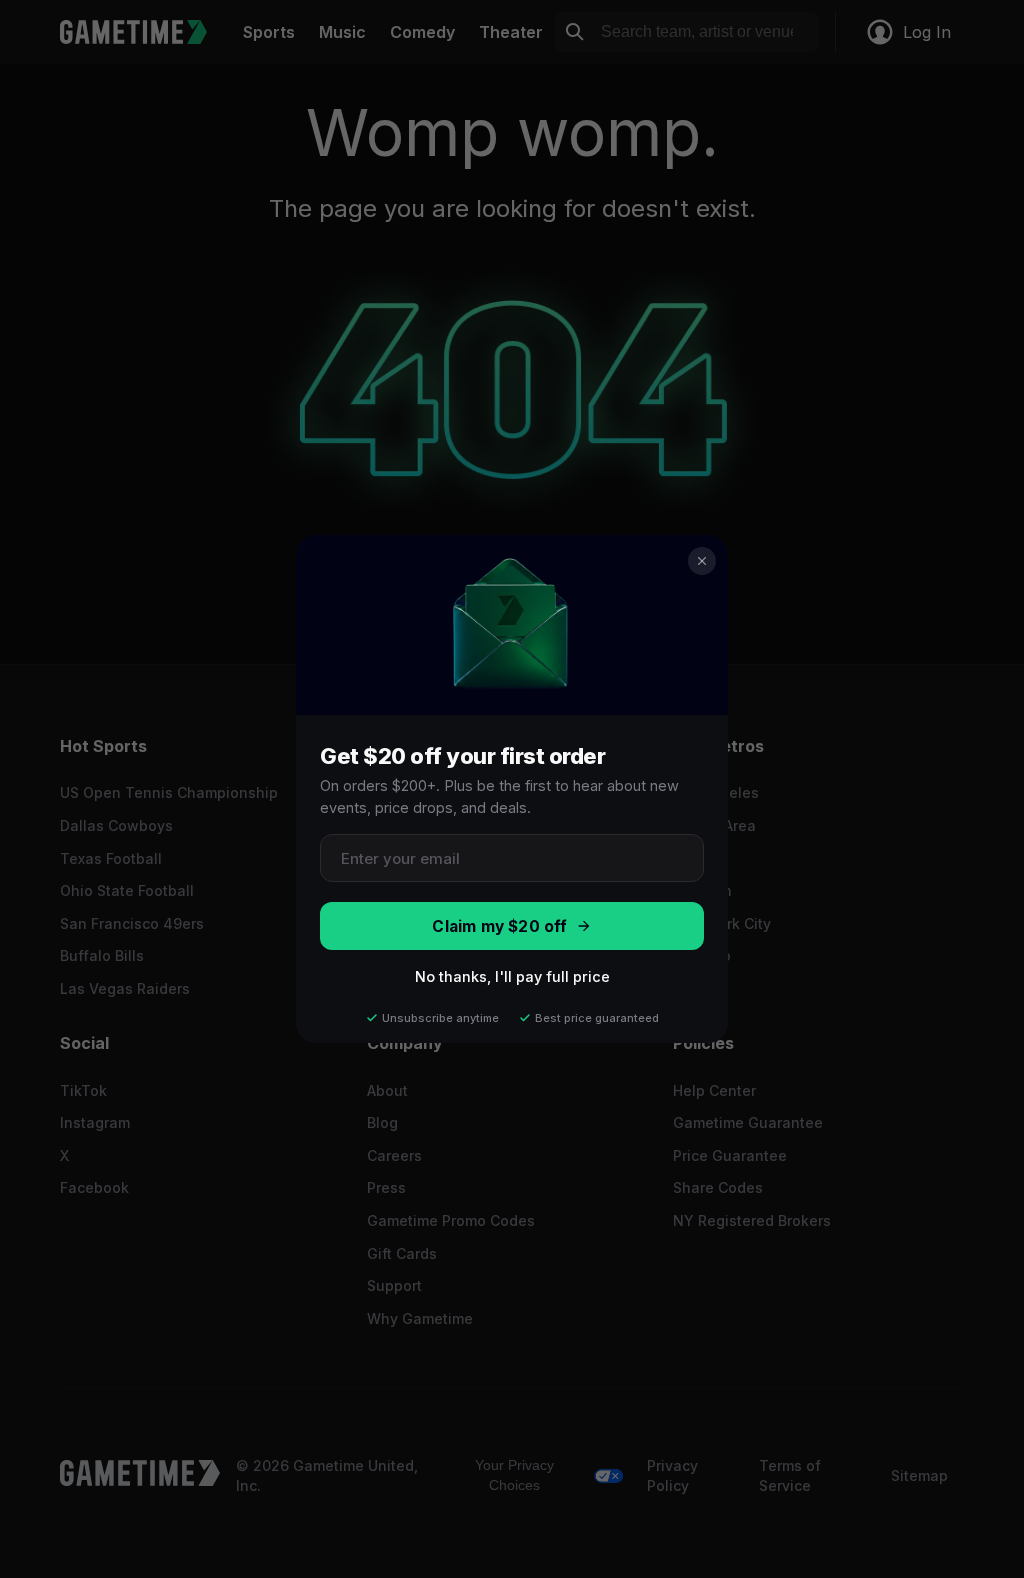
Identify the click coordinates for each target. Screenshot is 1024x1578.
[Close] (702, 561)
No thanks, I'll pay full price (512, 976)
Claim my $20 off (499, 926)
